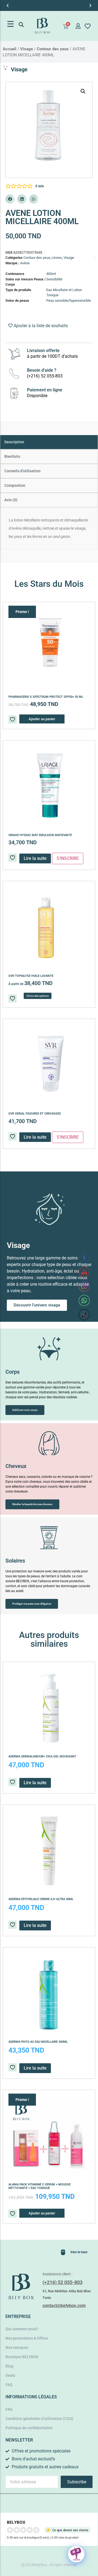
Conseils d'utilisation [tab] (22, 471)
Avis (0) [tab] (11, 500)
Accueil (10, 49)
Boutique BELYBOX (22, 2357)
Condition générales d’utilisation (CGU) (39, 2419)
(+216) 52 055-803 (62, 2282)
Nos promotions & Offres (27, 2338)
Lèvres (57, 258)
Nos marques (17, 2348)
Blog (9, 2366)
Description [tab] (14, 442)
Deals (10, 2375)
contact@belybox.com (64, 2306)
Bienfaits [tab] (12, 456)
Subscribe (77, 2482)
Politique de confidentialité (29, 2428)
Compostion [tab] (15, 485)
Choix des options (38, 996)
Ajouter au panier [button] (42, 719)
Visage (27, 49)
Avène (25, 263)
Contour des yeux (53, 49)
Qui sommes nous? (22, 2329)
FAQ (9, 2385)
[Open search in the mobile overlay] (21, 25)
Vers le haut (79, 2252)
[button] (8, 5)
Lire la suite (35, 1137)
